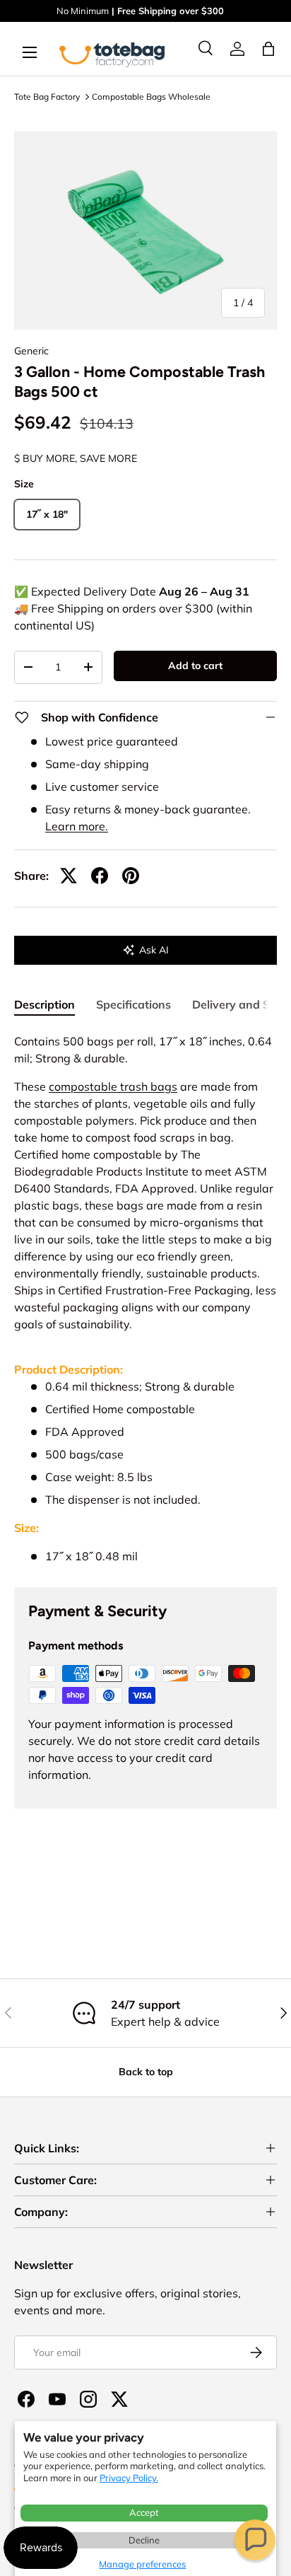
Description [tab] (44, 1004)
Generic (31, 351)
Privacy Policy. (129, 2478)
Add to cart (195, 666)
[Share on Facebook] (100, 876)
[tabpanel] (145, 1299)
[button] (255, 2540)
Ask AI (154, 950)
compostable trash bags (113, 1086)
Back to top (146, 2072)
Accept (144, 2512)
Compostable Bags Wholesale (151, 97)
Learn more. (77, 826)
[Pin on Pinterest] (131, 876)
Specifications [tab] (133, 1004)
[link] (237, 49)
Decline (144, 2540)
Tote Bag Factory (47, 97)
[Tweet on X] (69, 876)
